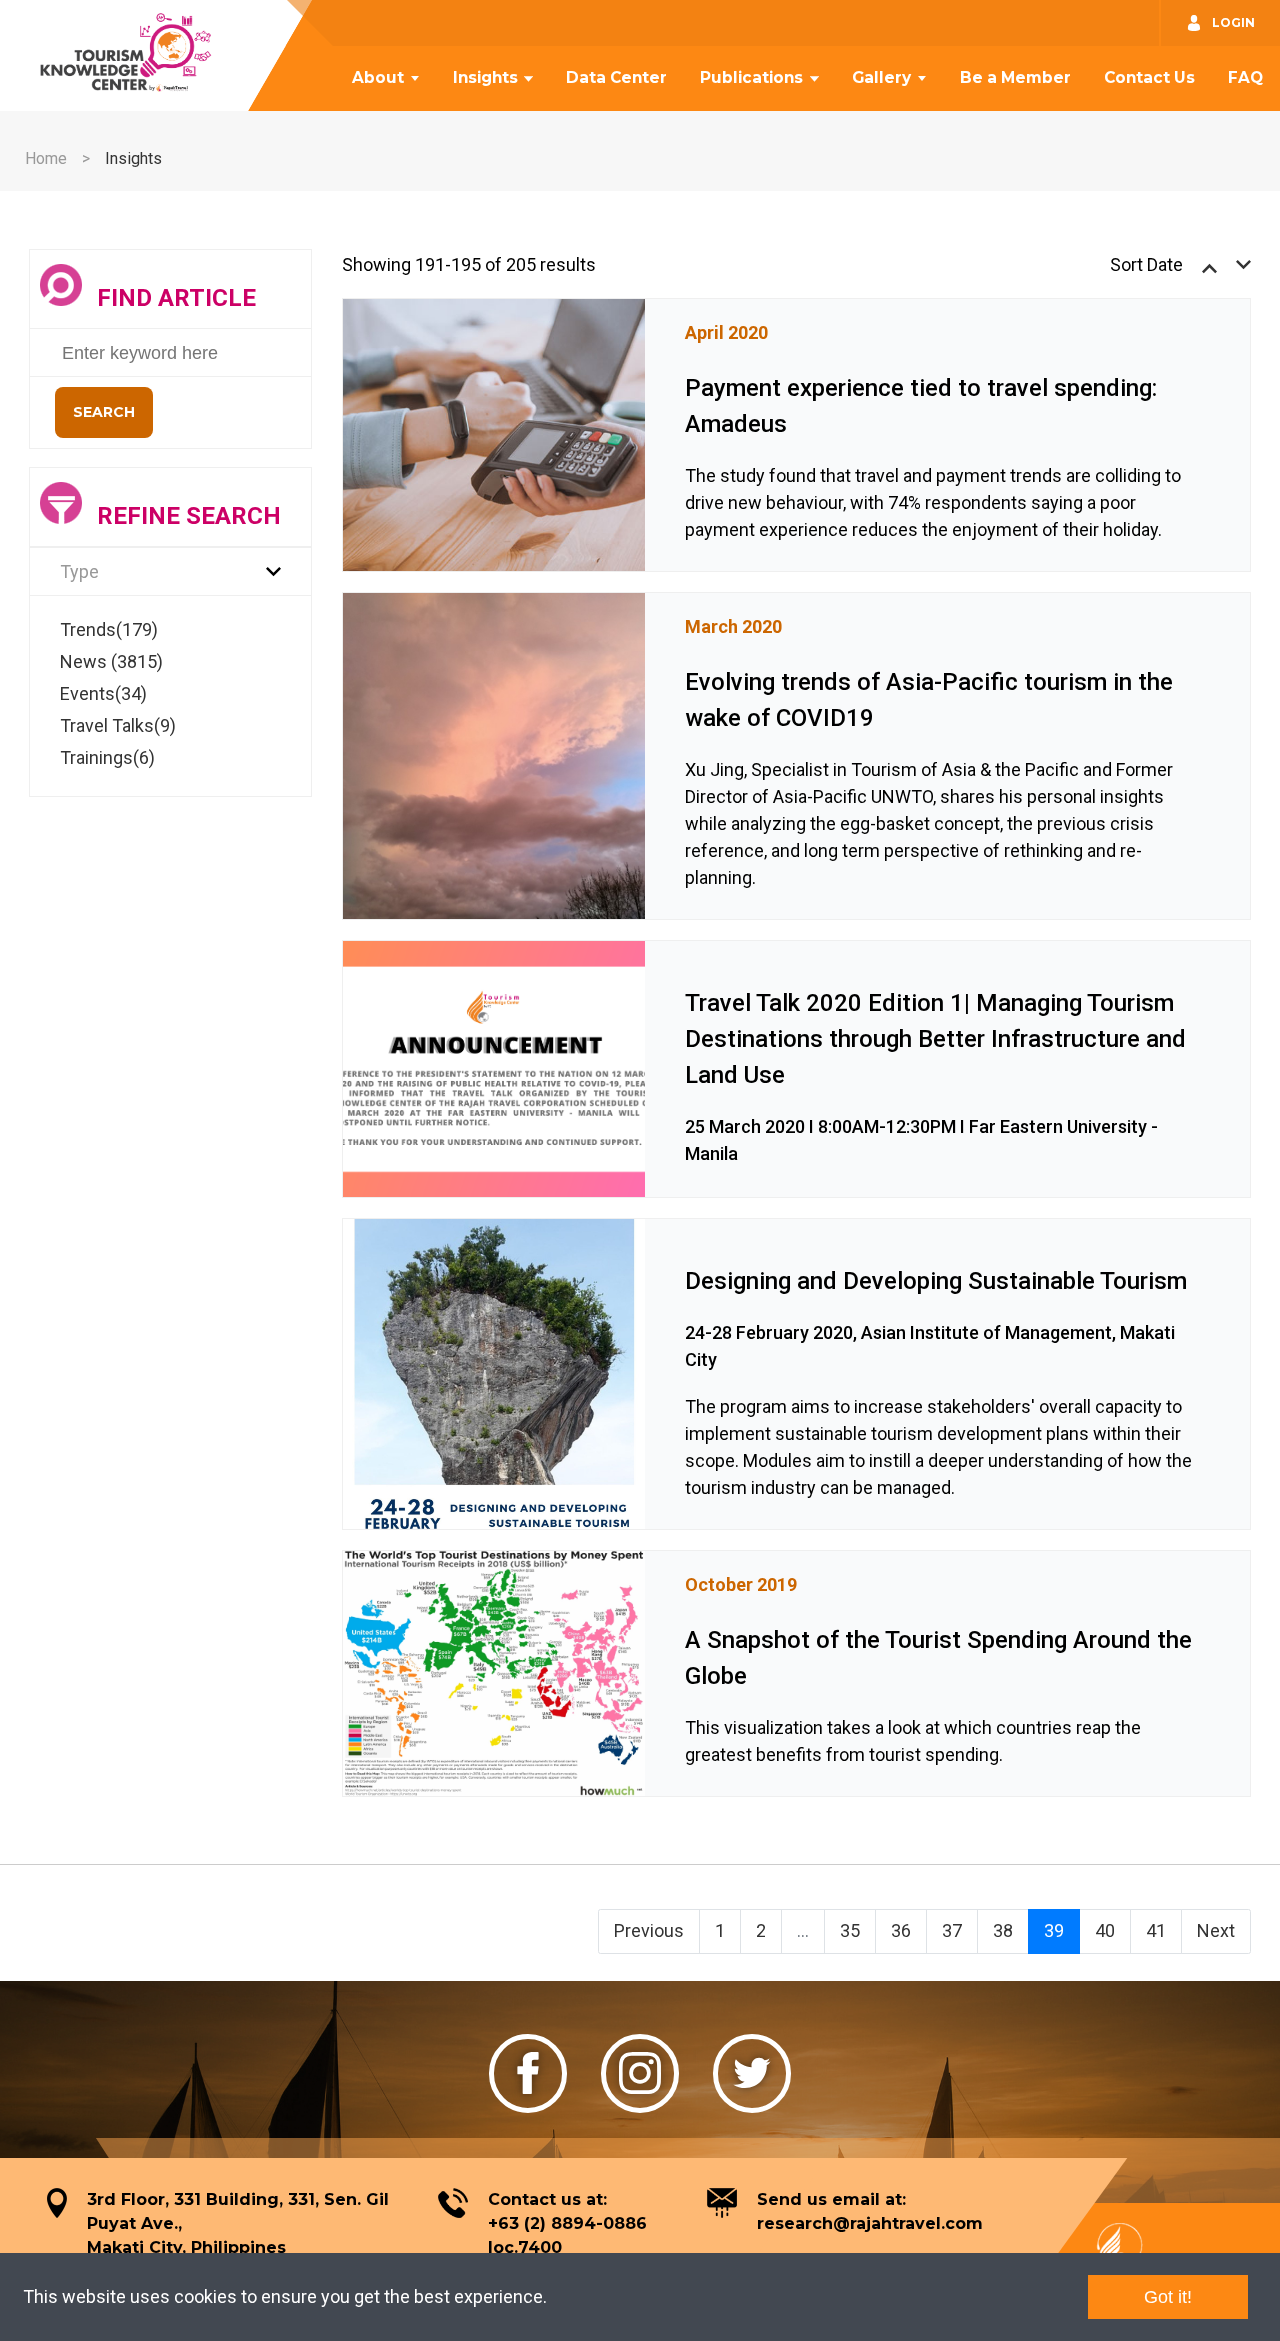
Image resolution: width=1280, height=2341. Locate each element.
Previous (649, 1930)
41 (1156, 1930)
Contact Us (1149, 77)
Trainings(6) (107, 757)
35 (850, 1930)
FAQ (1245, 77)
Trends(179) (109, 629)
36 (901, 1930)
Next (1216, 1930)
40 (1105, 1930)
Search (104, 412)
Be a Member (1015, 77)
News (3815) (111, 661)
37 (952, 1930)
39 (1054, 1930)
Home (46, 158)
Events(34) (103, 693)
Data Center (616, 77)
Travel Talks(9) (118, 725)
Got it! (1168, 2297)
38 (1003, 1930)
